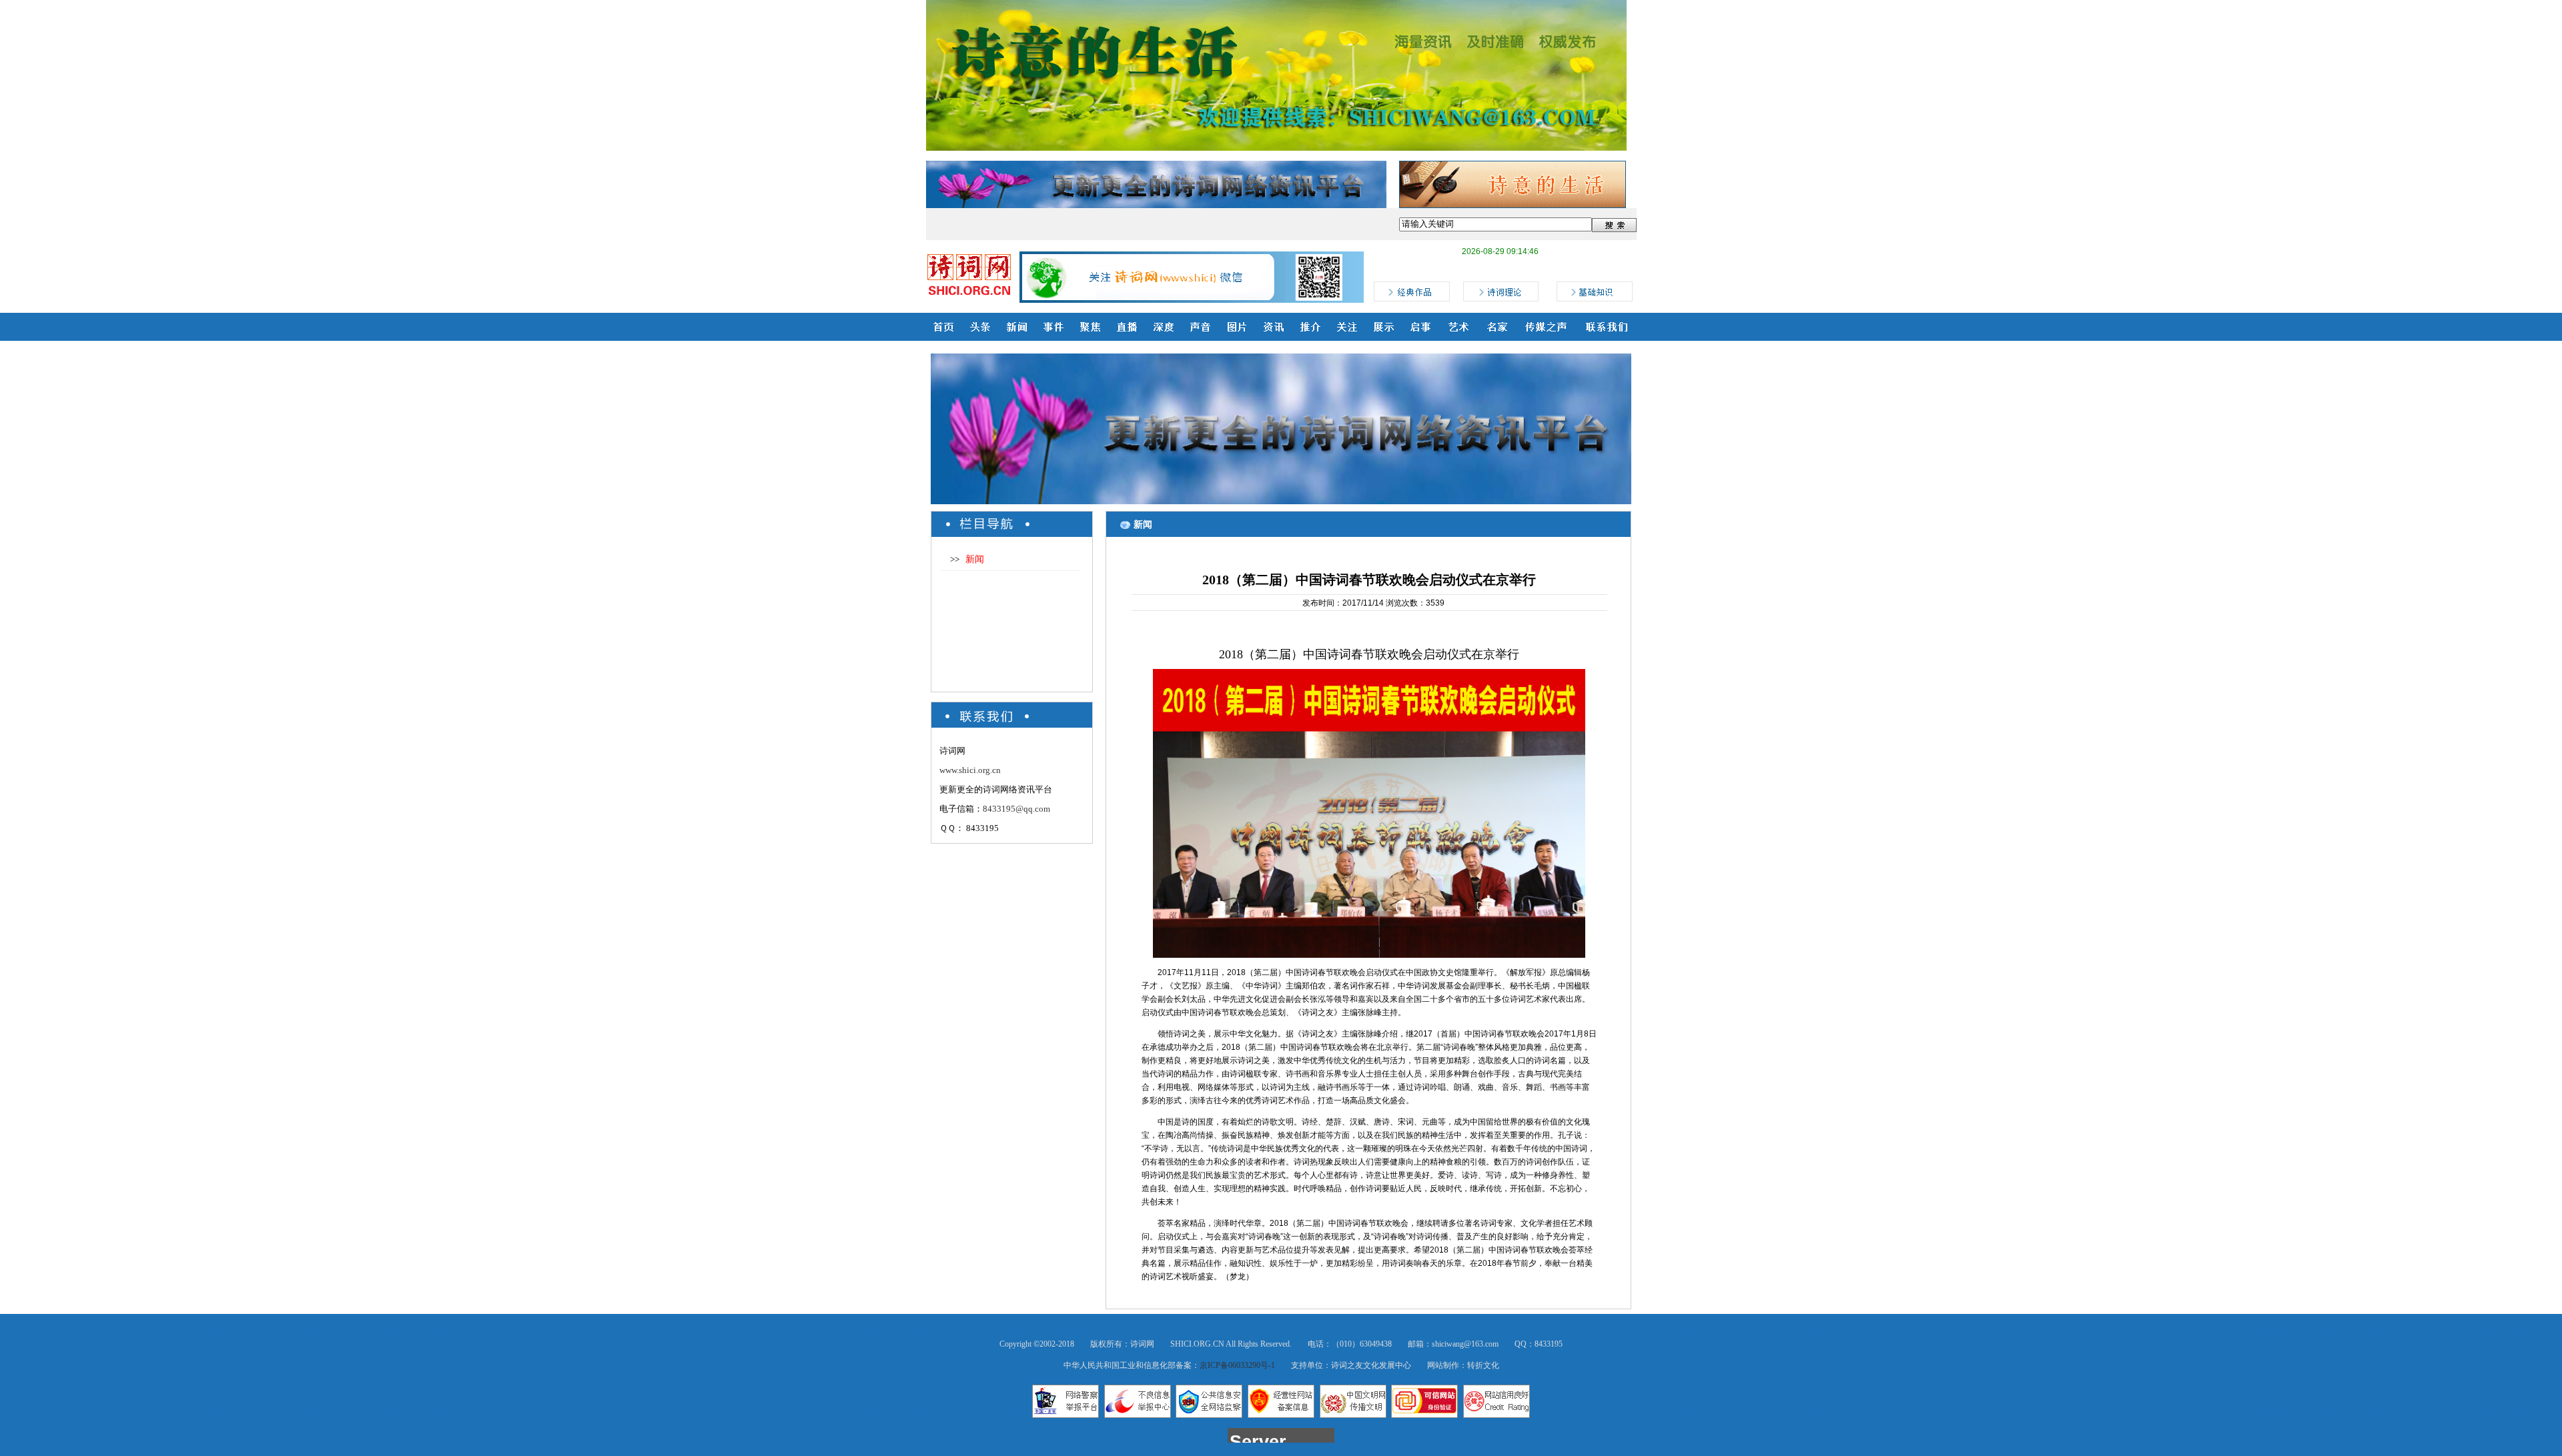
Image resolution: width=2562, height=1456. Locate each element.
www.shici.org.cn (970, 770)
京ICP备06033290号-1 (1237, 1365)
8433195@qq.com (1016, 809)
